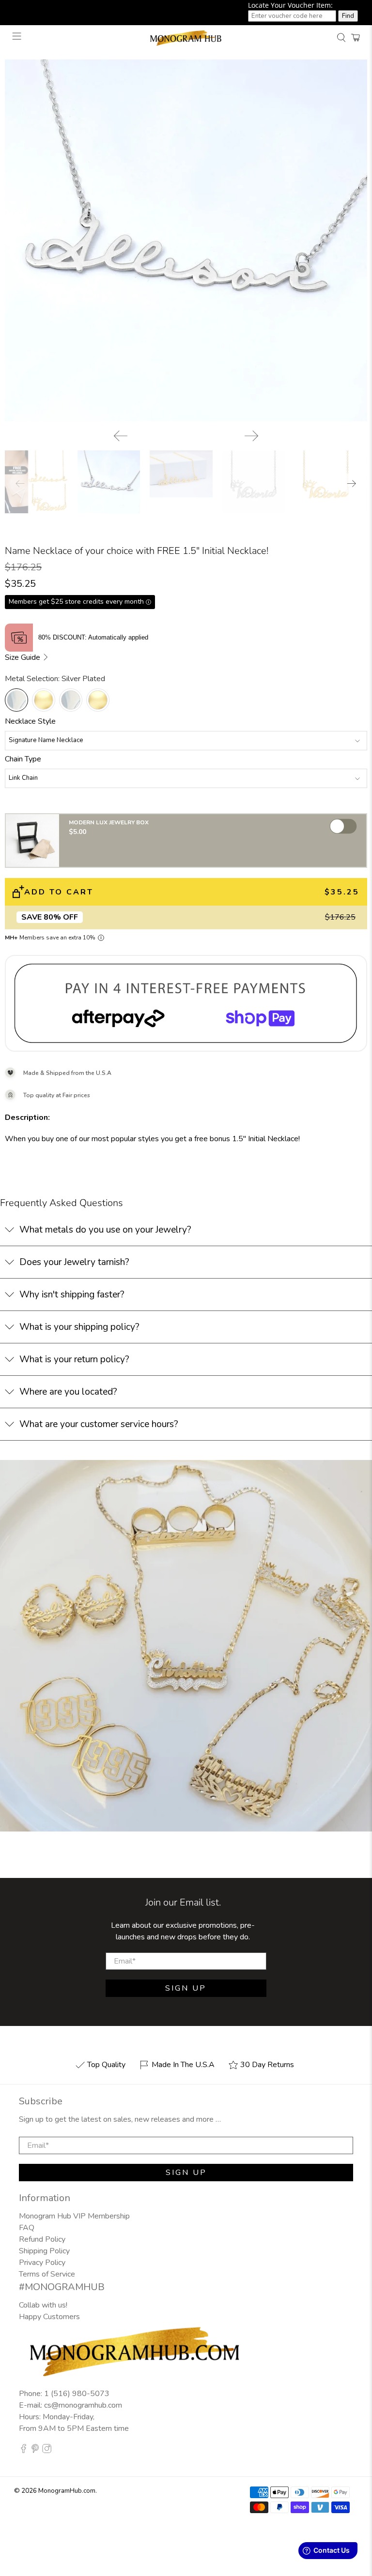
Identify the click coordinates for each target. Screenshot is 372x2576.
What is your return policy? (74, 1359)
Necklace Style (30, 721)
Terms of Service (47, 2274)
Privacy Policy (42, 2263)
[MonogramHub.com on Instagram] (47, 2451)
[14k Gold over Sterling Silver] (98, 700)
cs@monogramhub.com (83, 2405)
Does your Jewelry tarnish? (74, 1262)
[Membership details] (101, 938)
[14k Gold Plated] (44, 700)
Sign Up (186, 1988)
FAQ (27, 2228)
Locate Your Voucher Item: (290, 5)
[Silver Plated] (16, 700)
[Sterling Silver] (71, 700)
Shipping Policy (44, 2251)
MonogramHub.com (67, 2491)
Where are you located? (68, 1392)
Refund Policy (42, 2239)
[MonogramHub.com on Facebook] (23, 2451)
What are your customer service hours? (99, 1424)
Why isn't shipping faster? (72, 1295)
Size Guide (23, 657)
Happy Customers (49, 2317)
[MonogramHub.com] (186, 37)
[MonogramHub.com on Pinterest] (35, 2451)
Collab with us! (43, 2305)
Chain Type (23, 759)
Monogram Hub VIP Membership (74, 2216)
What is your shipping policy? (79, 1327)
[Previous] (121, 436)
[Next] (251, 436)
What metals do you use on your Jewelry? (105, 1230)
